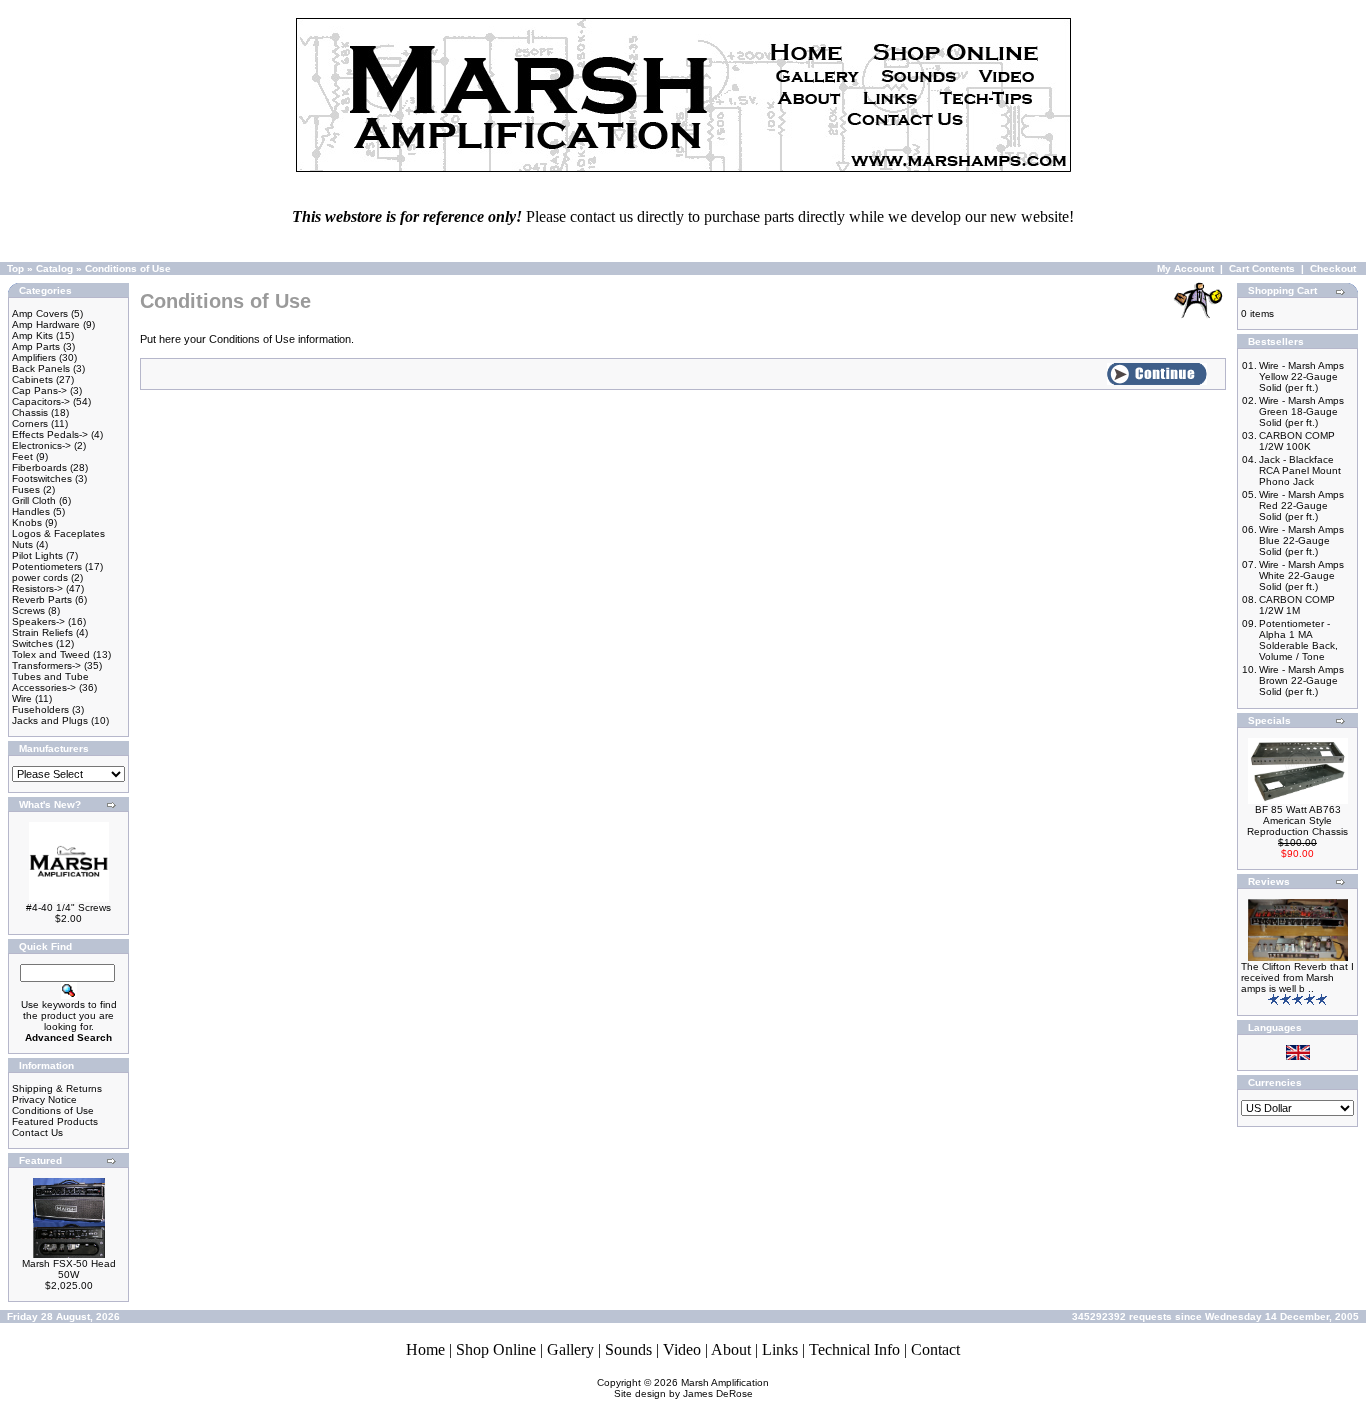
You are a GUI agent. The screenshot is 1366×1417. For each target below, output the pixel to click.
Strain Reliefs (42, 632)
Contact (935, 1349)
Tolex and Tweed (51, 654)
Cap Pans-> (39, 390)
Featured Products (55, 1121)
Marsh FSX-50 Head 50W (69, 1269)
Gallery (570, 1349)
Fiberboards (39, 467)
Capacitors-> (41, 401)
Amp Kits (32, 335)
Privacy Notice (44, 1099)
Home (425, 1349)
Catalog (54, 268)
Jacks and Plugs (50, 720)
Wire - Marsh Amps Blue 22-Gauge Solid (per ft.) (1301, 540)
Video (682, 1349)
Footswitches (42, 478)
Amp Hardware (46, 324)
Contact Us (37, 1132)
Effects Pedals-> (50, 434)
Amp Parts (36, 346)
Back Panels (41, 368)
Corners (30, 423)
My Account (1185, 268)
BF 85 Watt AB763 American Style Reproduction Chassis (1297, 820)
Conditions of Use (128, 268)
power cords (40, 577)
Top (15, 268)
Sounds (628, 1349)
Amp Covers (40, 313)
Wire (22, 698)
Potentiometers (47, 566)
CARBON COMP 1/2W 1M (1297, 605)
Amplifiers (34, 357)
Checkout (1333, 268)
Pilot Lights (37, 555)
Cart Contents (1262, 268)
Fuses (26, 489)
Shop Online (496, 1349)
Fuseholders (40, 709)
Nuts (22, 544)
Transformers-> (46, 665)
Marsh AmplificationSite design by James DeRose (692, 1388)
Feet (22, 456)
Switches (32, 643)
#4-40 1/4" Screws (68, 907)
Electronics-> (41, 445)
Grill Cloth (34, 500)
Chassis (30, 412)
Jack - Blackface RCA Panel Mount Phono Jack (1300, 470)
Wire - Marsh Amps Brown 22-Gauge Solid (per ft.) (1301, 680)
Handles (31, 511)
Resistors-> (37, 588)
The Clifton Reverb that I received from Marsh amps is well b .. (1297, 977)
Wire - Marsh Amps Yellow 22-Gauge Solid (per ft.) (1301, 376)
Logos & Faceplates (58, 533)
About (731, 1349)
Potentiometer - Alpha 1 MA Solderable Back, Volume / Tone (1298, 640)
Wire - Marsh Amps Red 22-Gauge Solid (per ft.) (1301, 505)
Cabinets (32, 379)
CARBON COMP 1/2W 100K (1297, 441)
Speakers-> (38, 621)
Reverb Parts (42, 599)
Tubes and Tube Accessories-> (50, 682)
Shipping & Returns (57, 1088)
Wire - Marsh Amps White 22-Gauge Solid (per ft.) (1301, 575)
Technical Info (854, 1349)
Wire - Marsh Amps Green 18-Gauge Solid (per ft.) (1301, 411)
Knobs (27, 522)
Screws (28, 610)
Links (780, 1349)
